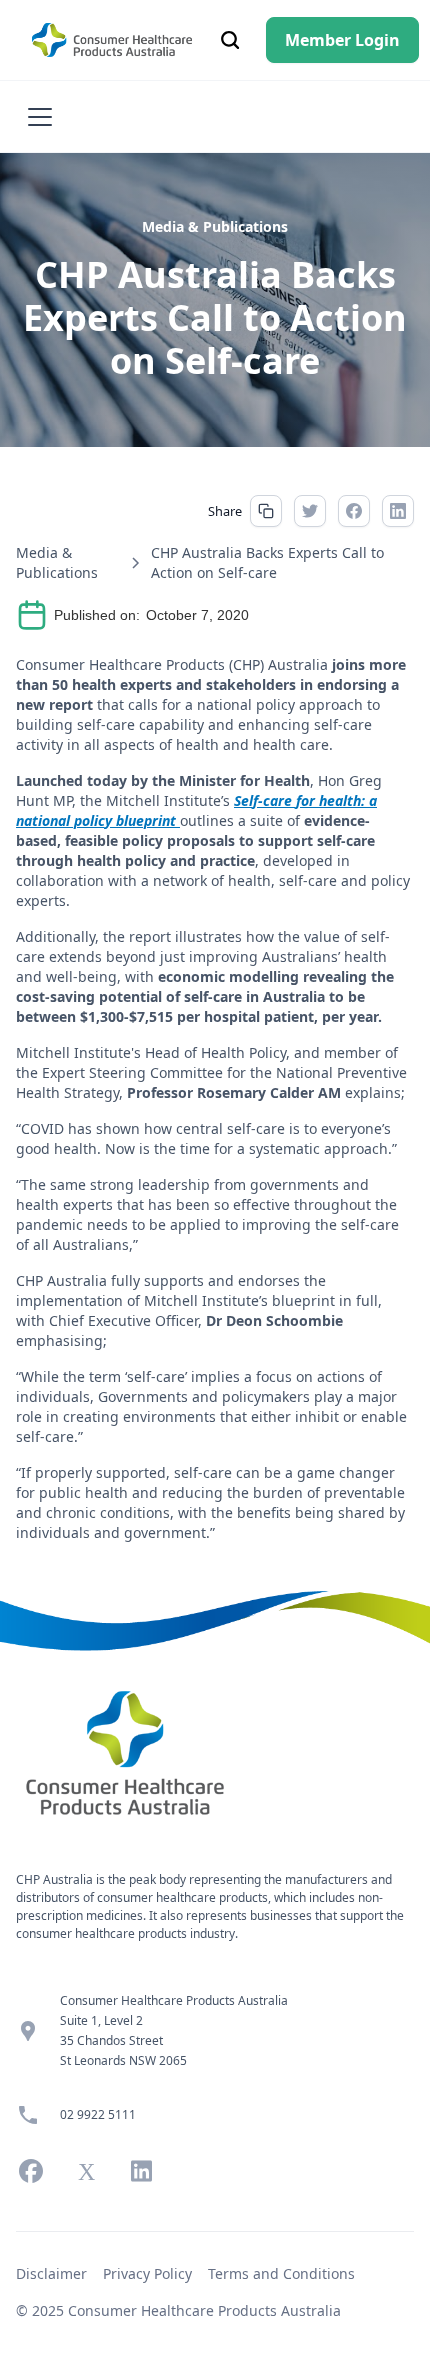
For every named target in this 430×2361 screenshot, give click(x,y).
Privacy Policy (147, 2273)
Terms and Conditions (281, 2273)
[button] (36, 117)
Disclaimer (51, 2273)
